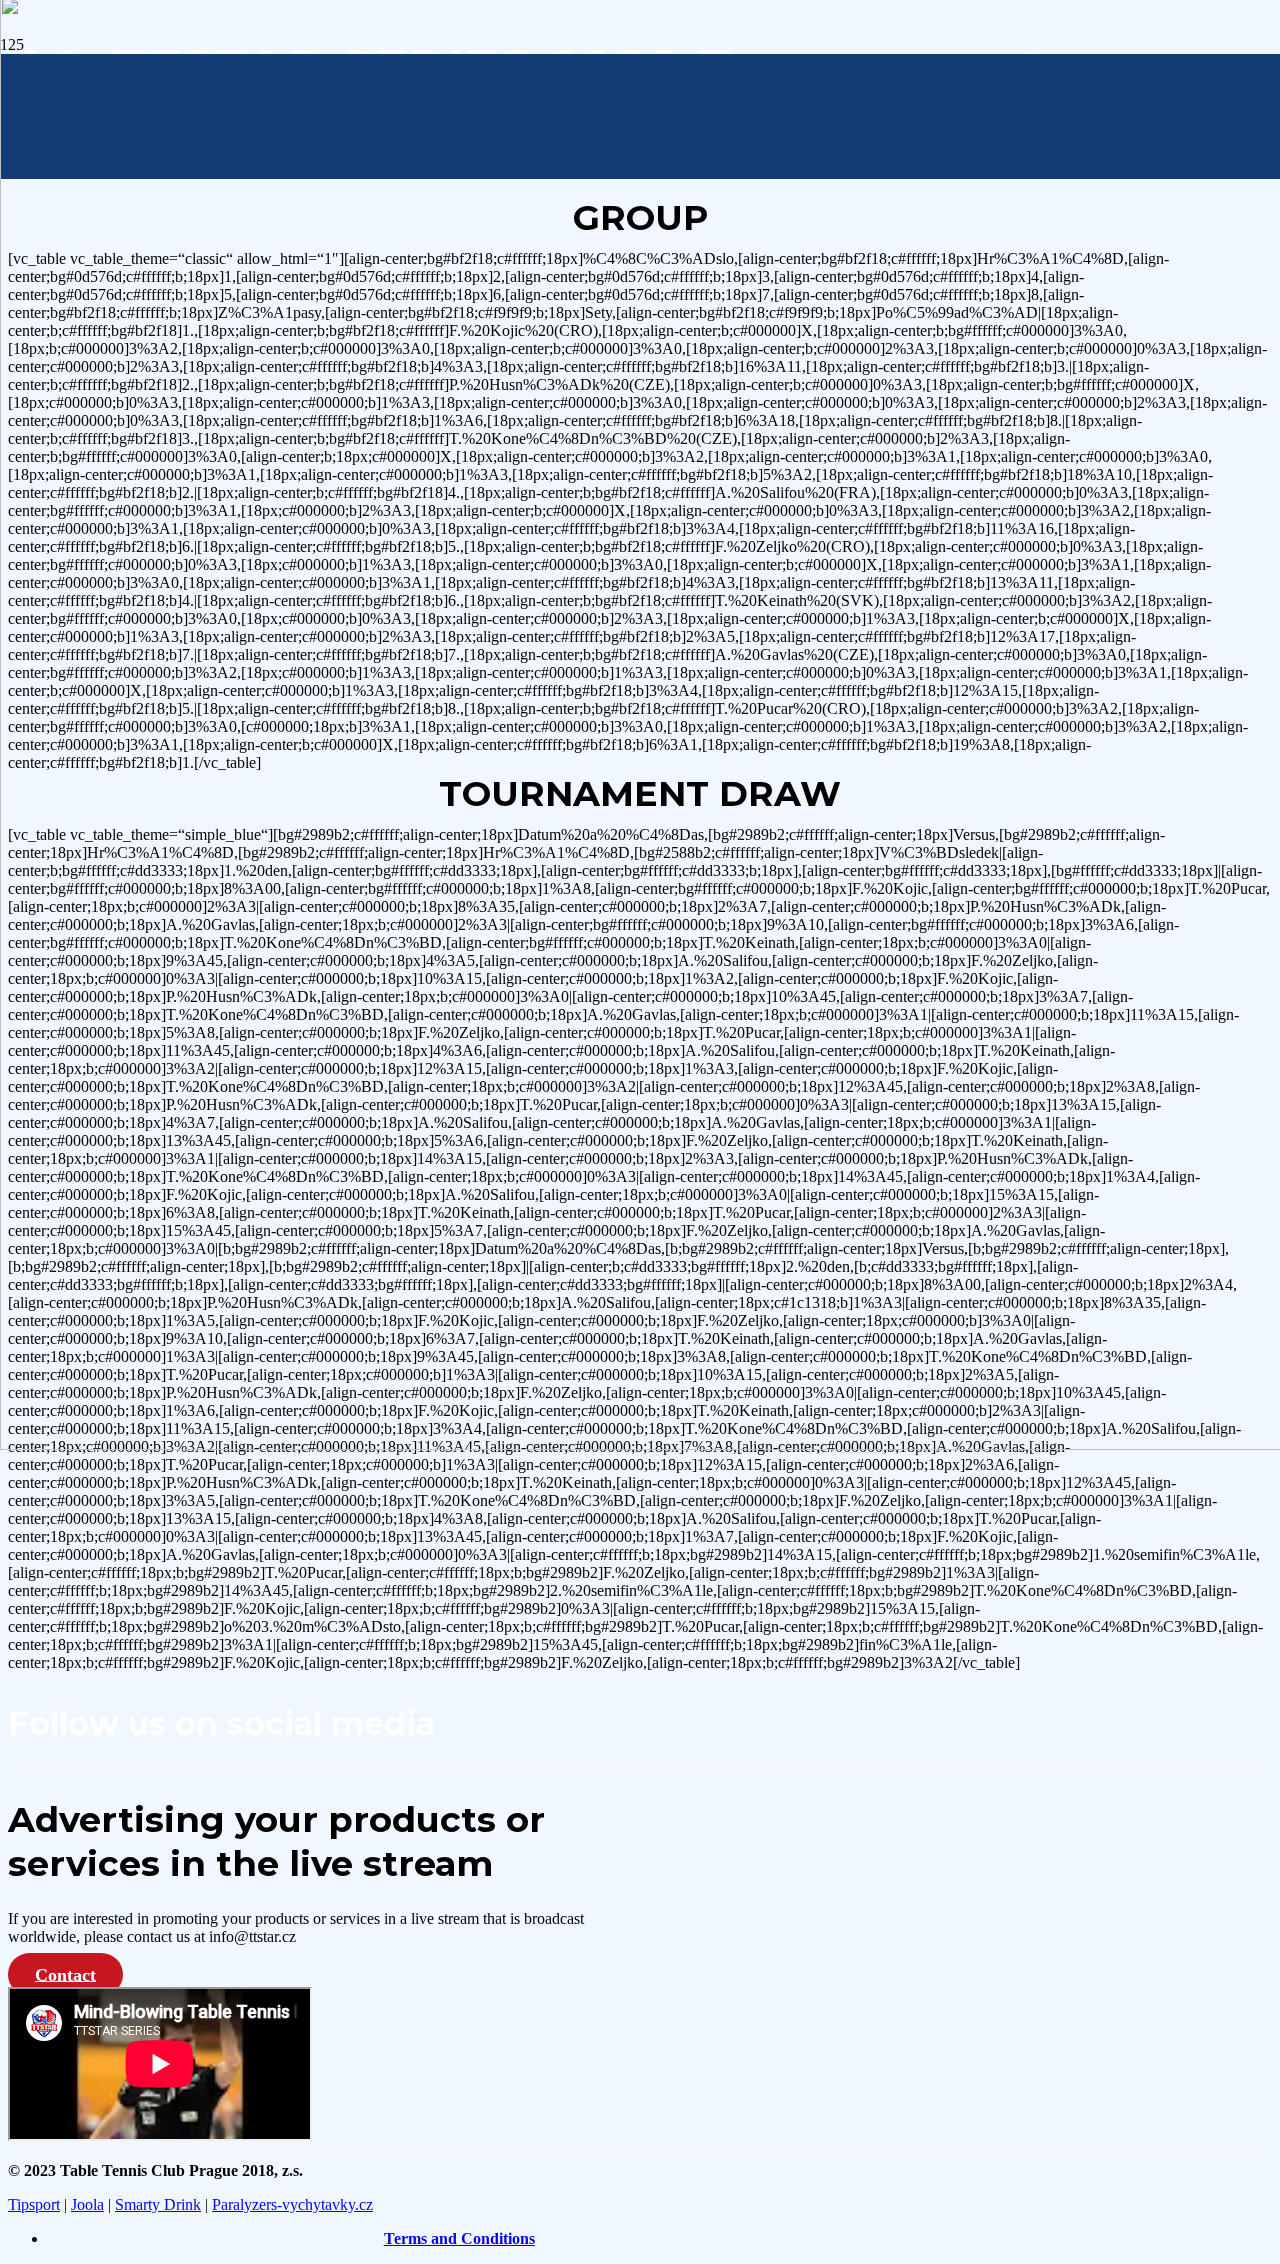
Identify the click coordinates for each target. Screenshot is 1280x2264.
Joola (87, 2204)
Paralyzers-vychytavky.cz (292, 2204)
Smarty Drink (158, 2204)
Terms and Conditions (459, 2238)
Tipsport (34, 2204)
